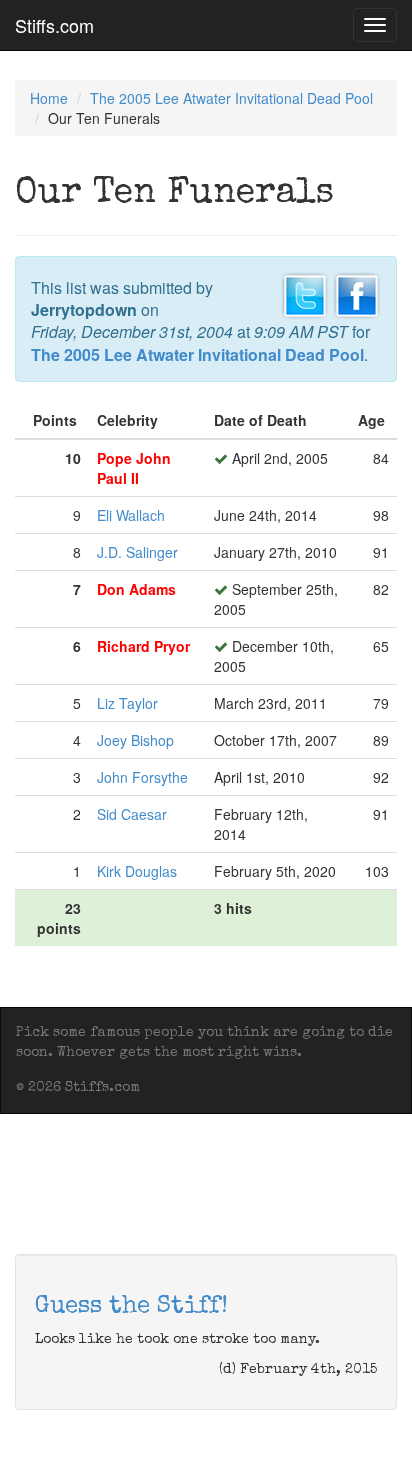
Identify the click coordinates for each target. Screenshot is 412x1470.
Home (49, 98)
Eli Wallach (131, 515)
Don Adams (136, 589)
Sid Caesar (132, 814)
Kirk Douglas (137, 871)
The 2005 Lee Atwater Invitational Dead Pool (231, 98)
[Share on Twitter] (305, 293)
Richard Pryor (143, 646)
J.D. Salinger (137, 552)
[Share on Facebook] (357, 293)
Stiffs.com (54, 25)
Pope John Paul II (134, 468)
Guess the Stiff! (131, 1307)
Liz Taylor (127, 703)
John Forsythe (142, 777)
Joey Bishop (135, 740)
